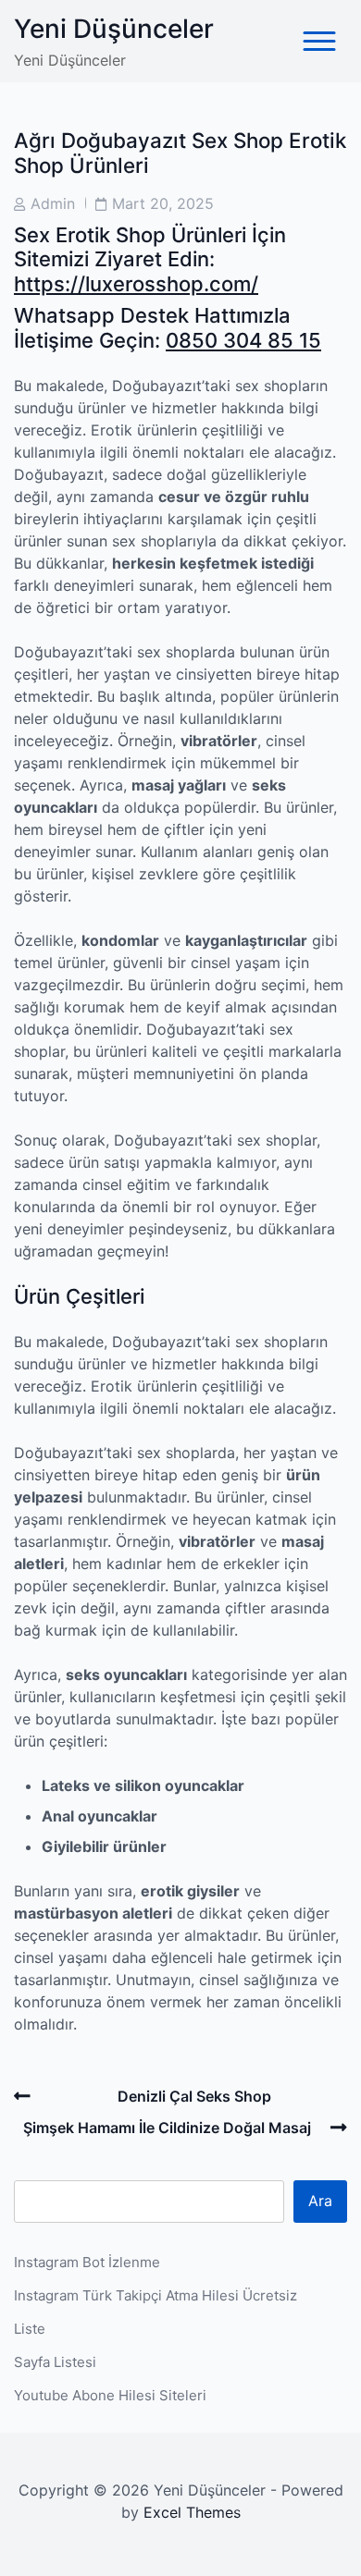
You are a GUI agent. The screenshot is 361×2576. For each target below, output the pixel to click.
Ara (320, 2201)
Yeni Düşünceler (114, 29)
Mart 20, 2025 (163, 203)
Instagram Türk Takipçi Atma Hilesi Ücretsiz (156, 2295)
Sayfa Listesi (55, 2362)
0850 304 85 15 (243, 340)
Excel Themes (192, 2512)
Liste (30, 2329)
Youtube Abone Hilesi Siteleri (110, 2395)
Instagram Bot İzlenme (87, 2262)
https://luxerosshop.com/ (136, 284)
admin (53, 203)
